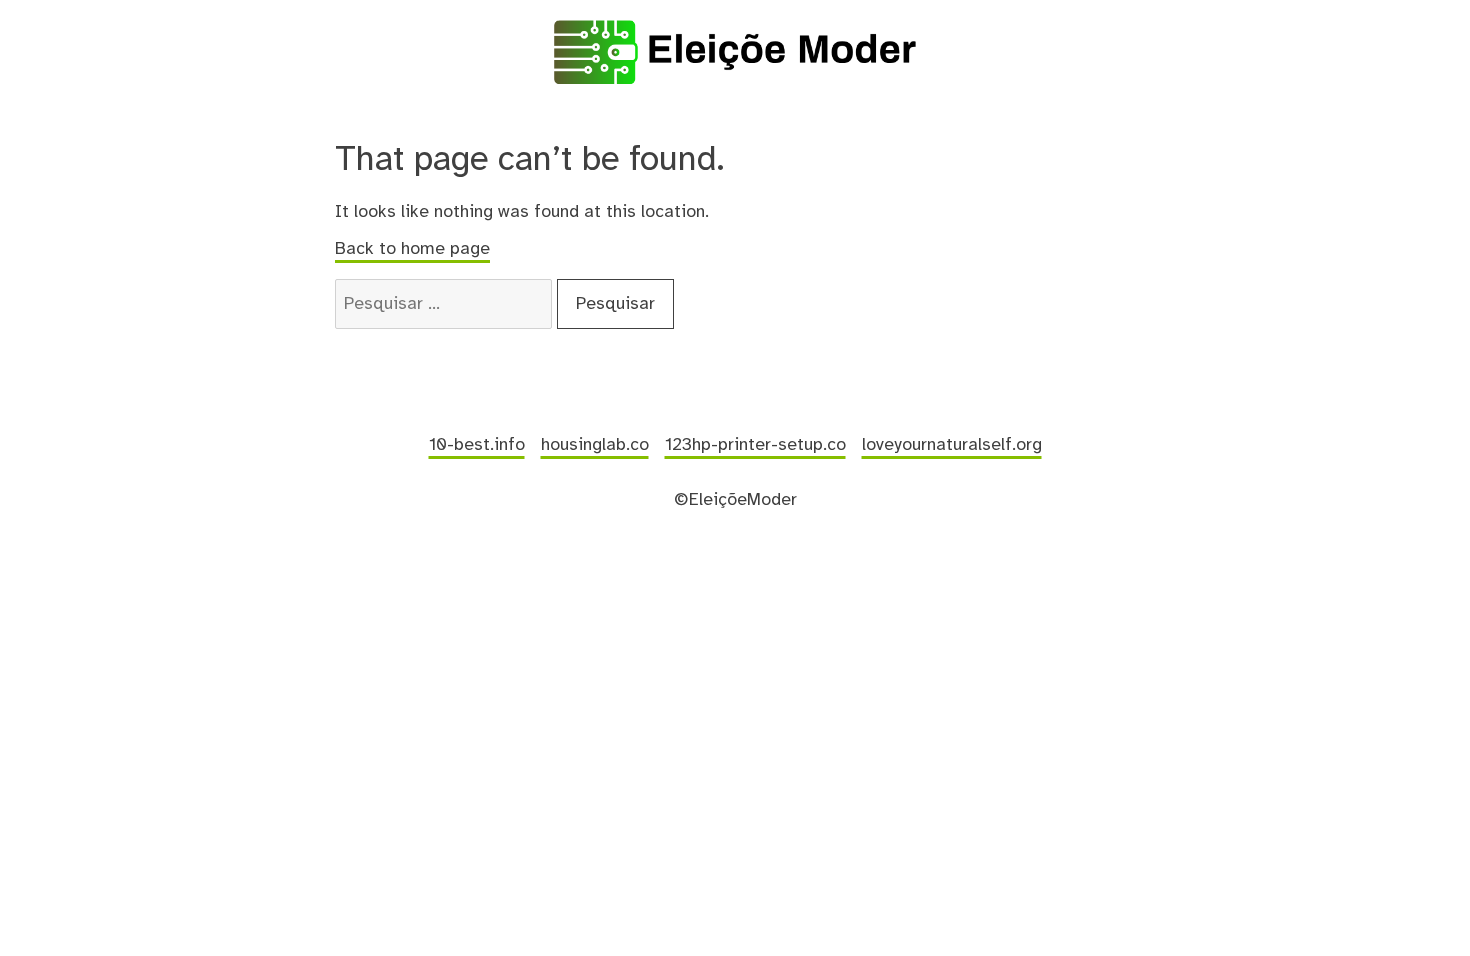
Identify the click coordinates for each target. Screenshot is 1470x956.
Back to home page (412, 249)
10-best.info (477, 445)
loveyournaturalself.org (952, 445)
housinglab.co (595, 445)
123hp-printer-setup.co (755, 445)
